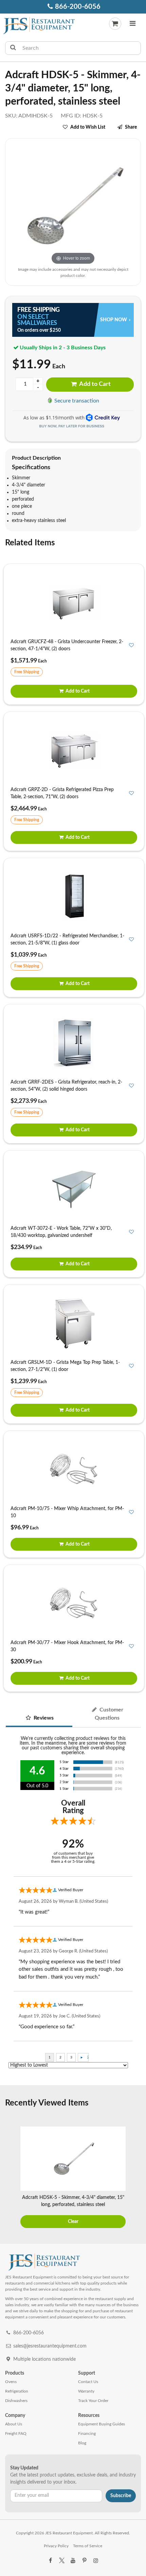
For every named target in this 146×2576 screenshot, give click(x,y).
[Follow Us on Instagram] (96, 2561)
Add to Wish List (88, 127)
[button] (133, 24)
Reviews (43, 1718)
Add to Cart (94, 384)
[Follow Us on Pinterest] (84, 2561)
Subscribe (121, 2496)
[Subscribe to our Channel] (73, 2561)
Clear (73, 2222)
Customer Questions (109, 1714)
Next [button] (137, 2178)
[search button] (13, 48)
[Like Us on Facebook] (50, 2561)
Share (131, 127)
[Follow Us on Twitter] (61, 2561)
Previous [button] (9, 2178)
